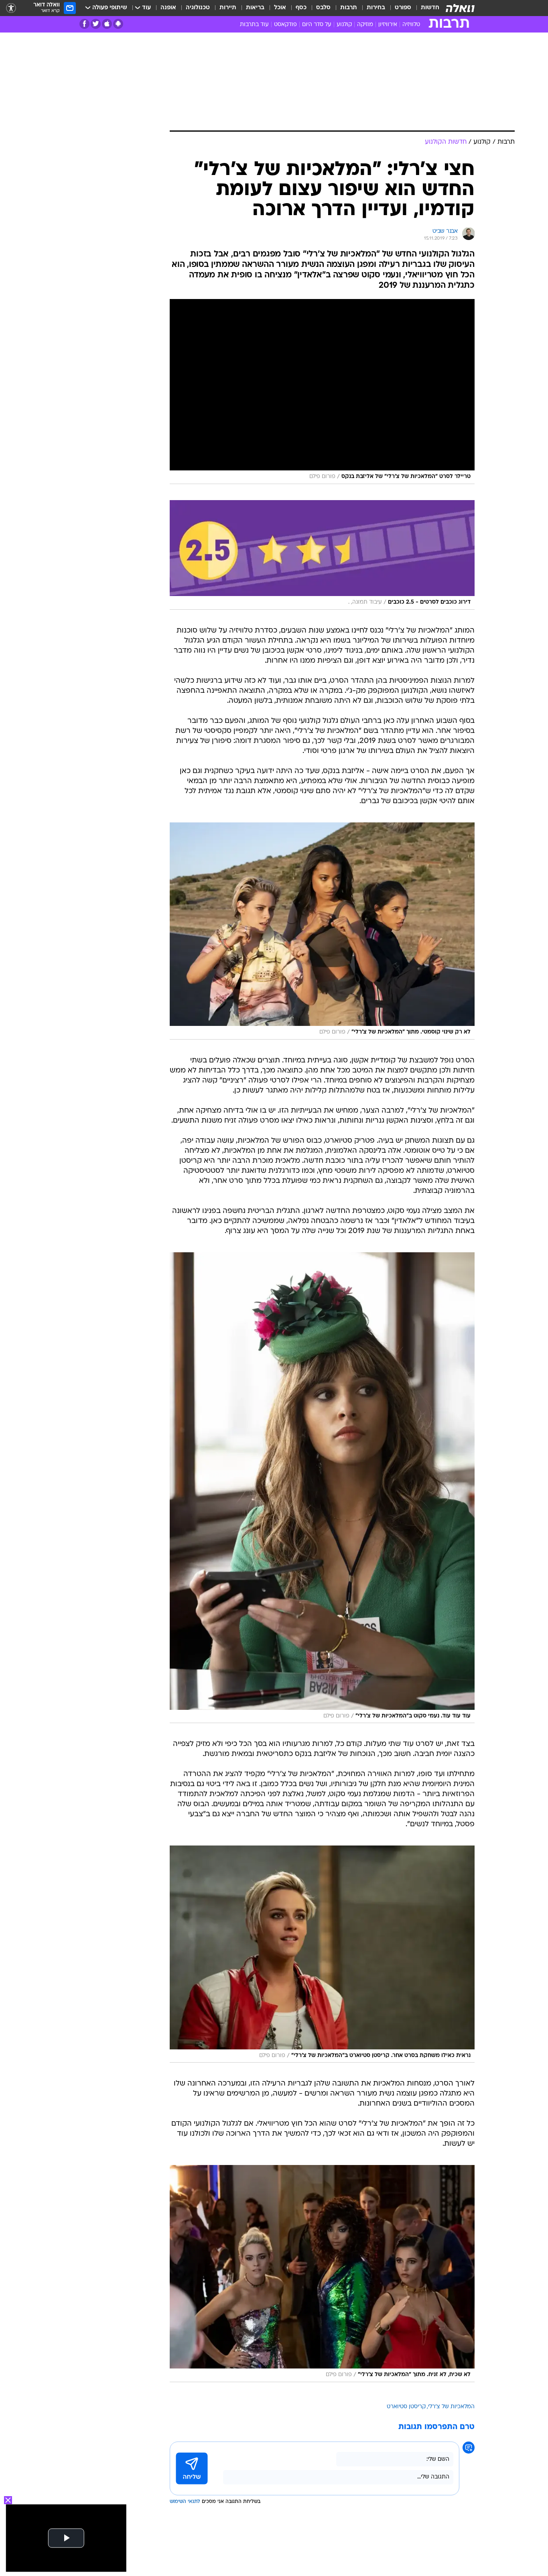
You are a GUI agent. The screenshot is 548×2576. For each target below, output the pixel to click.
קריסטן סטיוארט (406, 2407)
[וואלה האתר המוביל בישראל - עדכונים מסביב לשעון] (460, 8)
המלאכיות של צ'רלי (451, 2407)
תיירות (228, 8)
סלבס (323, 8)
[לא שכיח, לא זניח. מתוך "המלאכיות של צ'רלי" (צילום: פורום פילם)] (322, 2274)
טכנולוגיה (198, 8)
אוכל (280, 8)
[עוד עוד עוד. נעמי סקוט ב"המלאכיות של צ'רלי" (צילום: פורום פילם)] (322, 1488)
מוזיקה (365, 25)
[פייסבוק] (84, 24)
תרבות (349, 8)
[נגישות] (11, 8)
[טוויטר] (96, 24)
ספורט (403, 8)
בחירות (376, 8)
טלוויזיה (411, 25)
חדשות (430, 8)
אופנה (168, 8)
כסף (301, 8)
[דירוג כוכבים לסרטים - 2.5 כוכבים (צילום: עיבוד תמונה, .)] (322, 555)
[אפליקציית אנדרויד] (118, 24)
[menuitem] (425, 8)
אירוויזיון (388, 25)
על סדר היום (317, 25)
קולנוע (344, 25)
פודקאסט (285, 25)
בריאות (255, 8)
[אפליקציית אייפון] (107, 24)
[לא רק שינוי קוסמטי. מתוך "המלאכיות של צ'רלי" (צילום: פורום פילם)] (322, 931)
